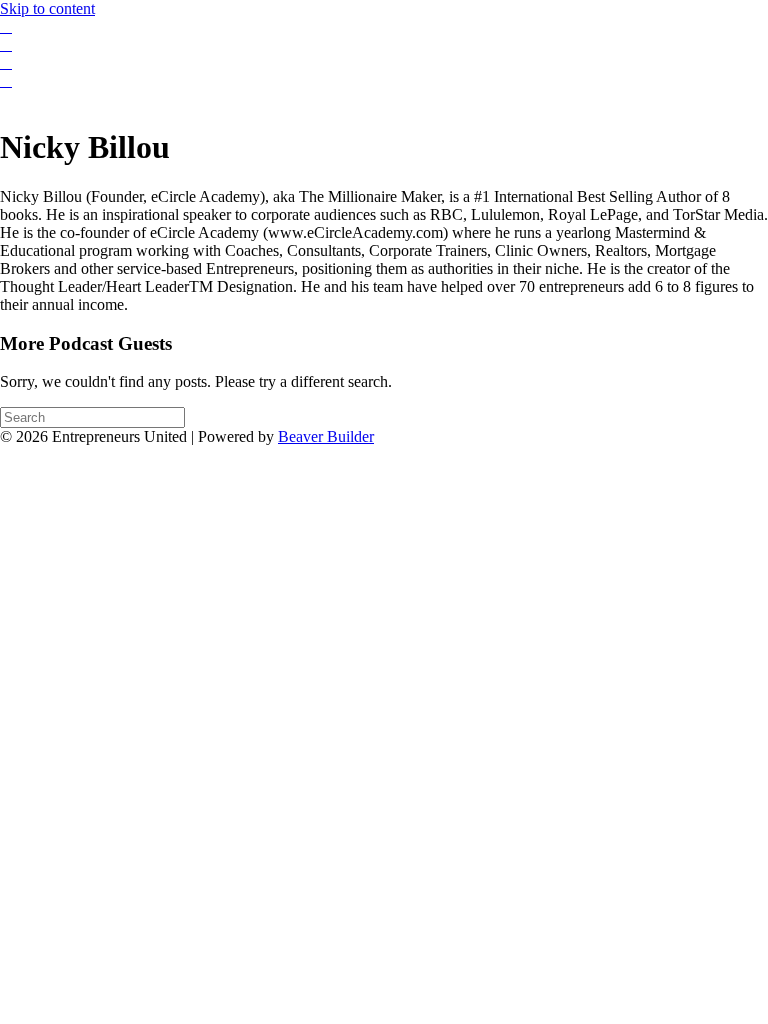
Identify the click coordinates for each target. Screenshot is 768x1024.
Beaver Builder (326, 436)
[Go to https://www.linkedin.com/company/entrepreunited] (384, 63)
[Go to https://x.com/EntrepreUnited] (384, 81)
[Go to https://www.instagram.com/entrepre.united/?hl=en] (384, 45)
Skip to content (47, 8)
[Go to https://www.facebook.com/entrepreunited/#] (384, 27)
